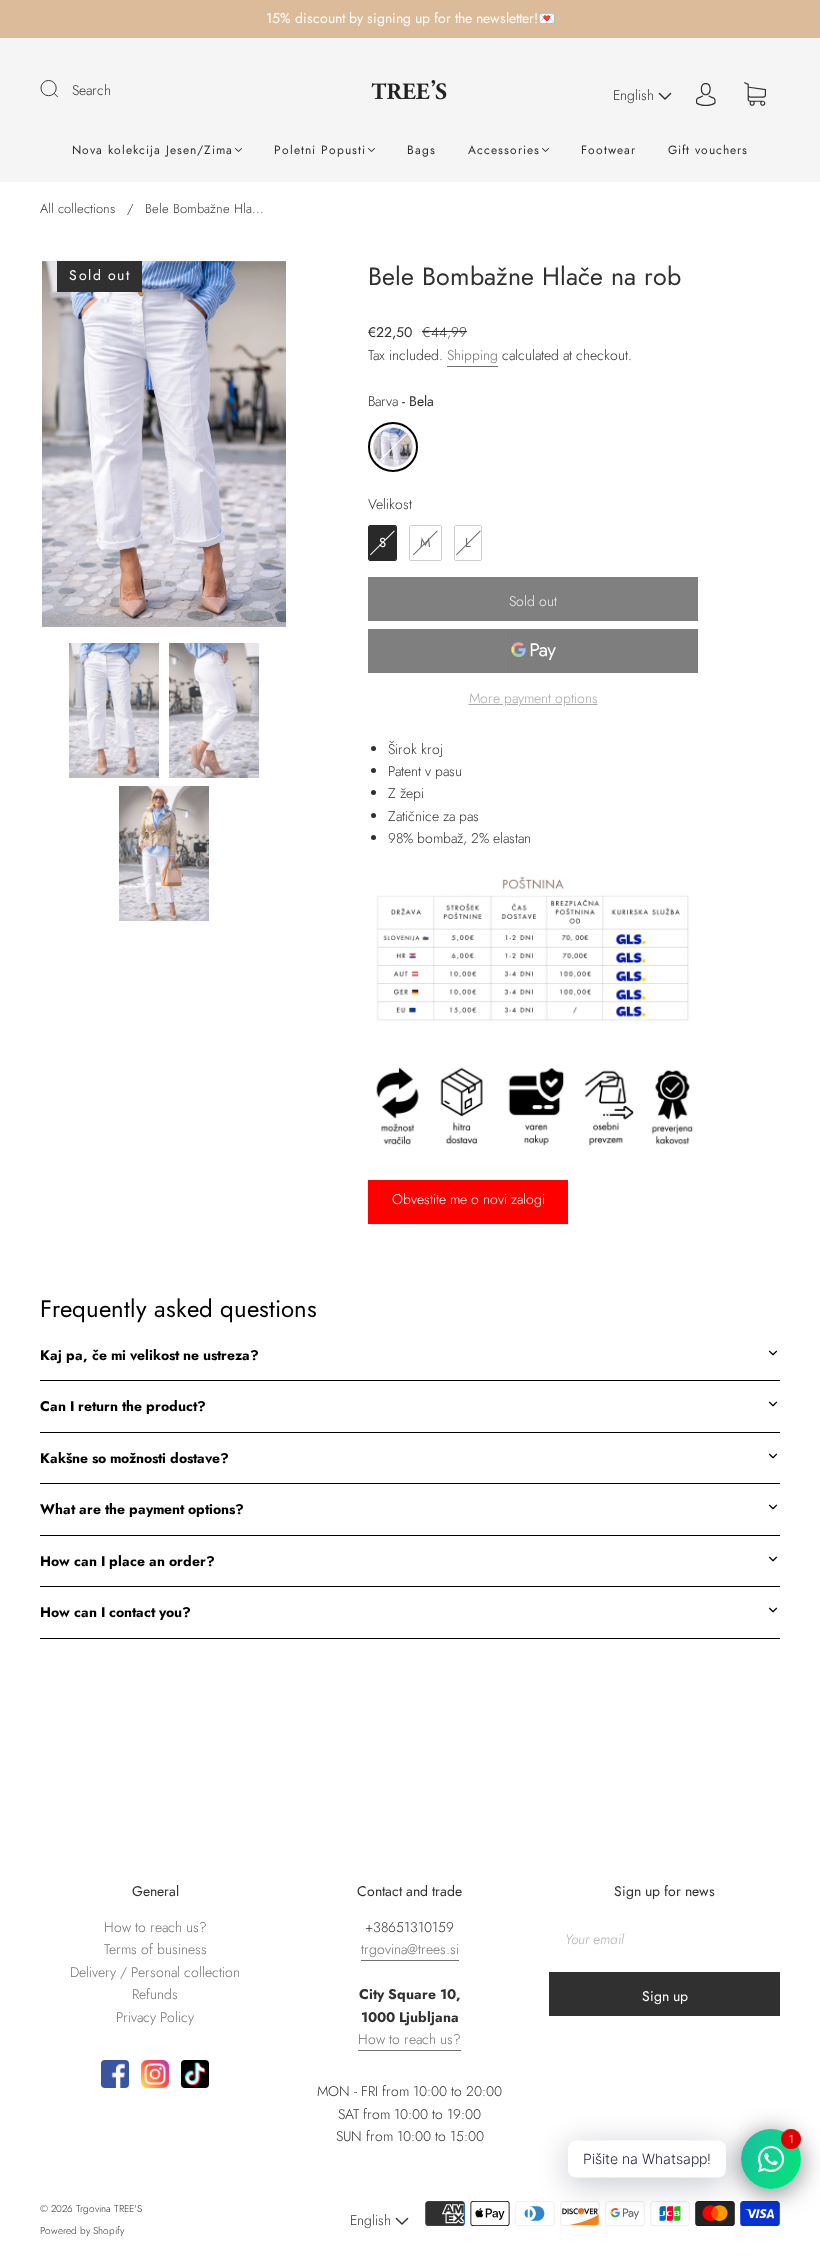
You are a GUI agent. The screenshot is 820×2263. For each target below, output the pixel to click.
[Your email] (664, 1939)
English (635, 95)
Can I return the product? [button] (123, 1406)
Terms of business (155, 1949)
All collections (77, 208)
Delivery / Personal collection (155, 1972)
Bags (421, 150)
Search (91, 90)
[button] (66, 448)
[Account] (706, 95)
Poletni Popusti (320, 150)
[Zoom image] (164, 448)
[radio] (393, 447)
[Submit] (62, 89)
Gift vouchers (708, 150)
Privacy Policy (155, 2017)
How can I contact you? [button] (115, 1612)
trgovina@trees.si (410, 1949)
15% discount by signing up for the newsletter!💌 (410, 18)
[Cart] (755, 95)
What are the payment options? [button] (142, 1509)
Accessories (504, 150)
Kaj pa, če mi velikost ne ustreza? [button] (149, 1355)
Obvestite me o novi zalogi (468, 1199)
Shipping (472, 355)
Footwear (608, 150)
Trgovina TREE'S (109, 2208)
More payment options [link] (533, 698)
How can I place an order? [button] (127, 1561)
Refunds (155, 1994)
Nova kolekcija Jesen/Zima (152, 150)
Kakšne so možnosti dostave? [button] (134, 1458)
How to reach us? (155, 1927)
